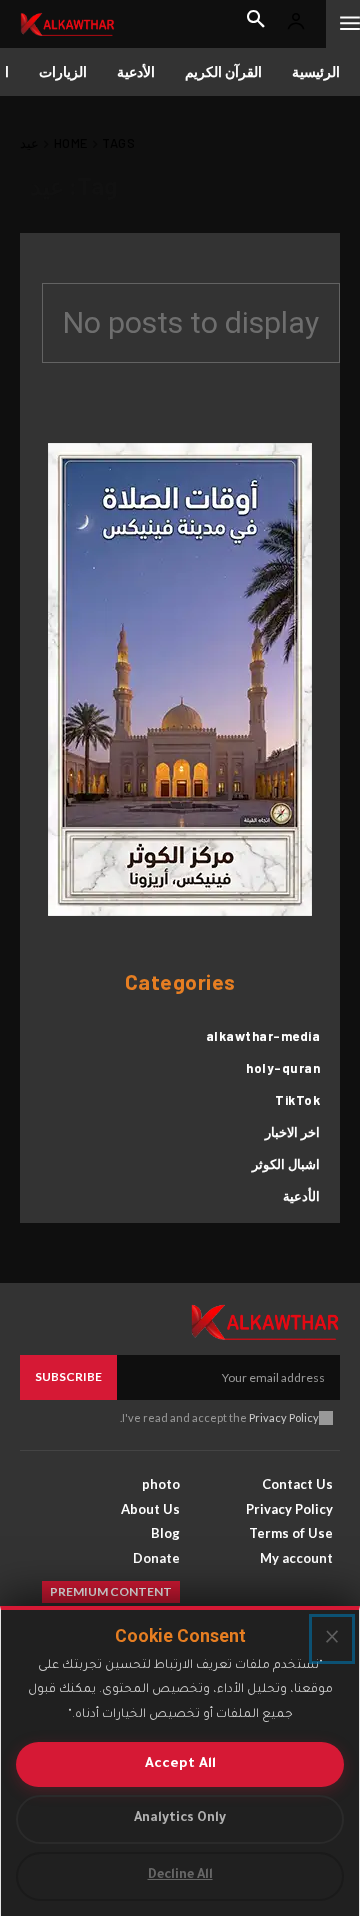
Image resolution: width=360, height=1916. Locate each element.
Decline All (180, 1876)
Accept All (180, 1764)
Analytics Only (180, 1819)
